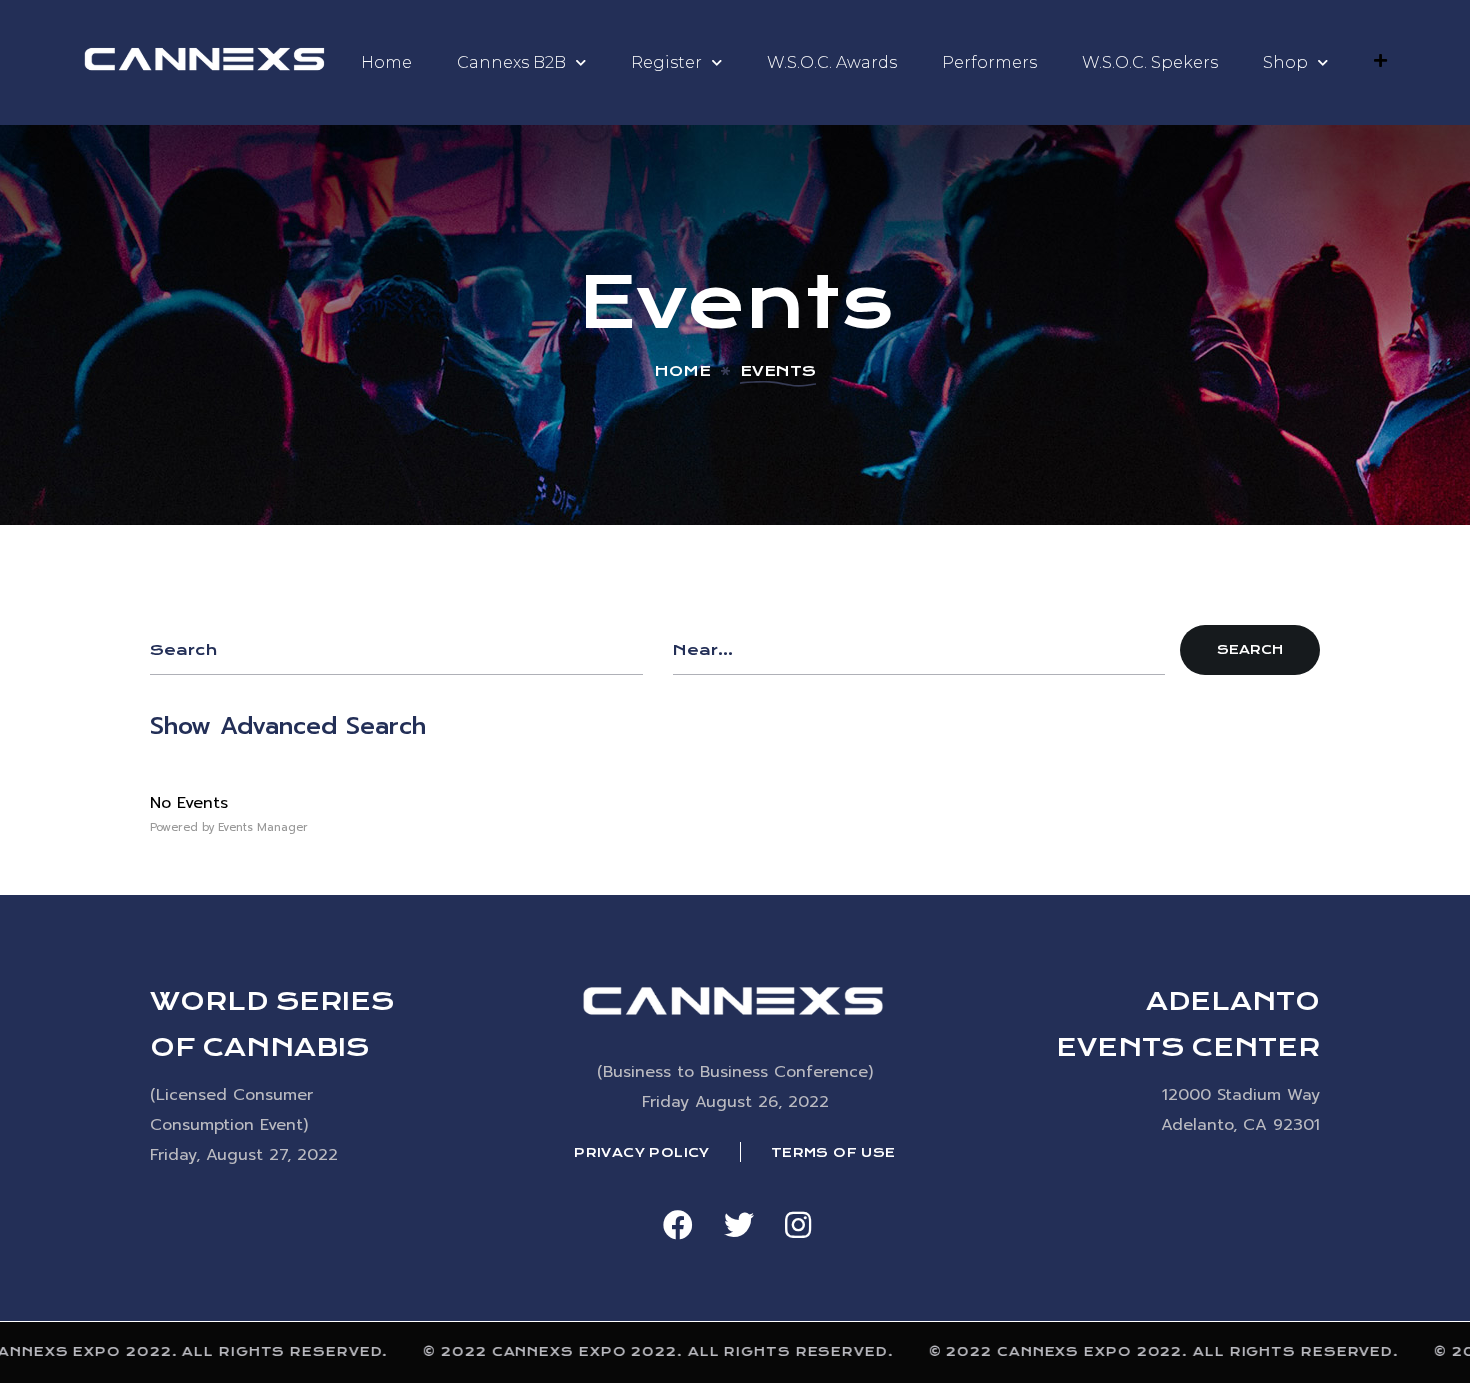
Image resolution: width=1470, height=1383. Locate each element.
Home (386, 62)
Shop (1285, 62)
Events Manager (263, 827)
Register (666, 62)
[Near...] (919, 650)
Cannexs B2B (511, 62)
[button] (678, 1225)
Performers (989, 62)
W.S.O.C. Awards (832, 62)
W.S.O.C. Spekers (1150, 62)
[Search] (396, 650)
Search (1250, 649)
